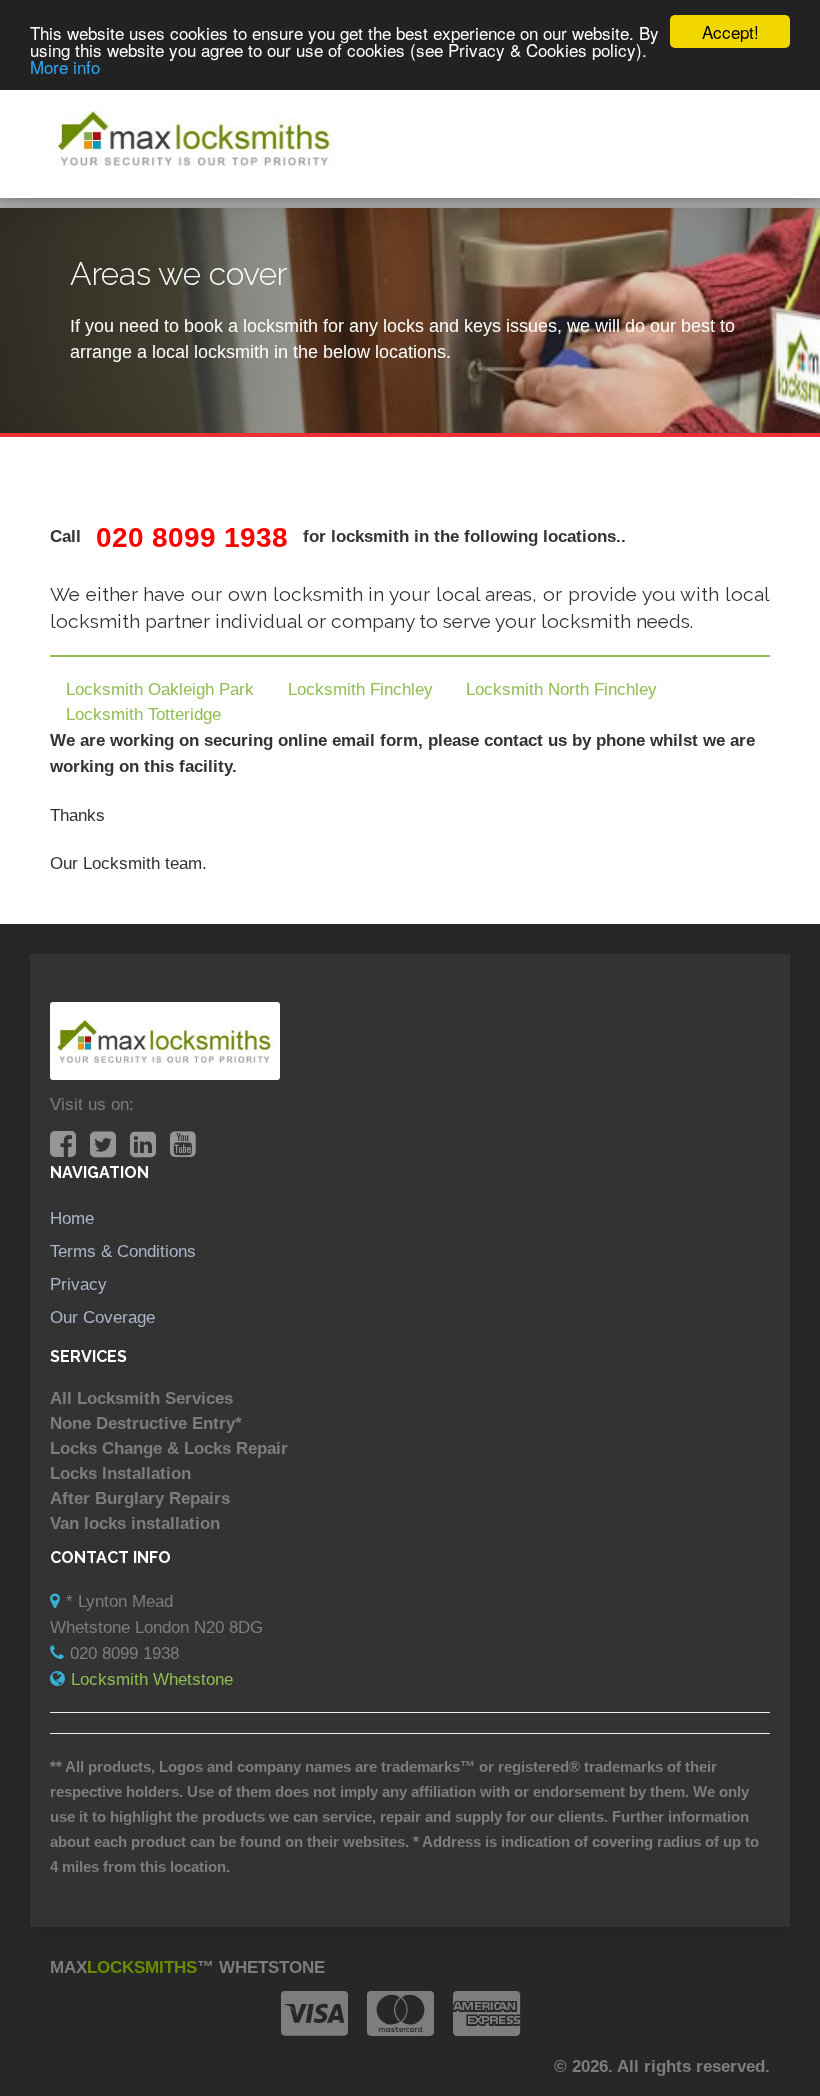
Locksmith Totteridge (143, 714)
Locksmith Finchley (360, 689)
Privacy (78, 1284)
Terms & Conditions (123, 1251)
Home (72, 1218)
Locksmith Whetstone (152, 1679)
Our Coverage (102, 1317)
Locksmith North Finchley (561, 689)
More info (65, 66)
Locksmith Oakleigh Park (160, 689)
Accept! (730, 31)
